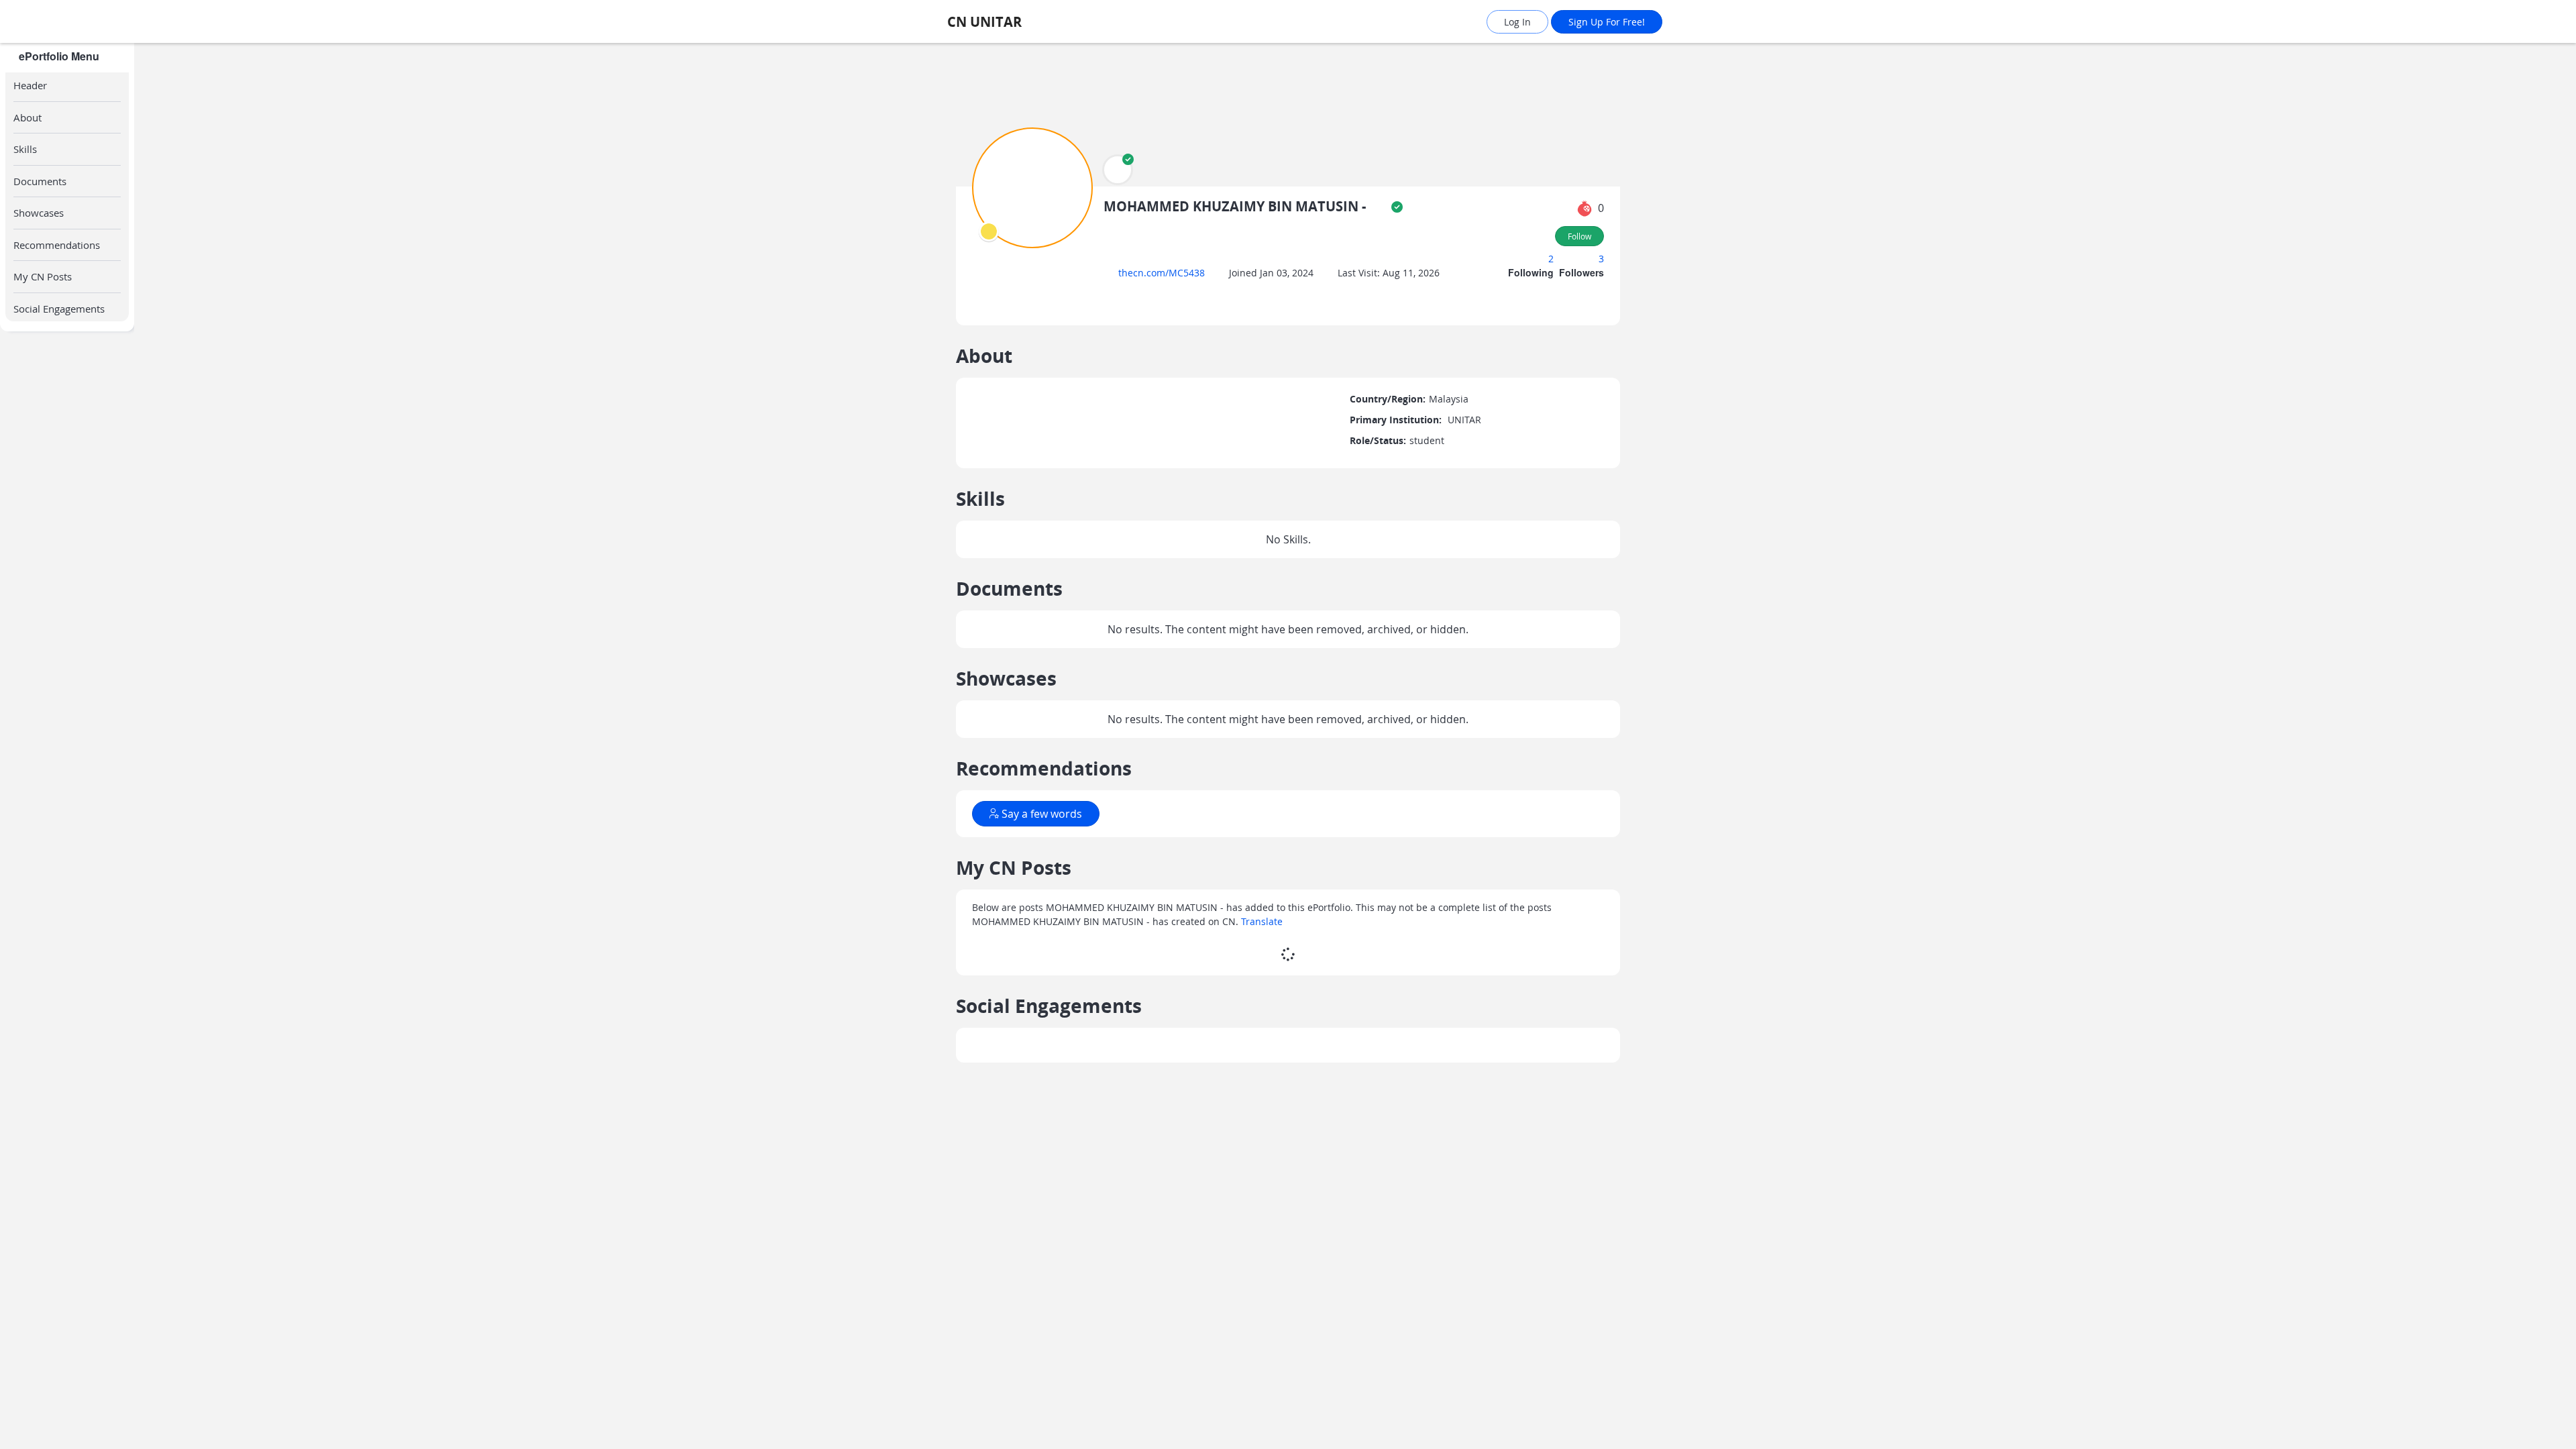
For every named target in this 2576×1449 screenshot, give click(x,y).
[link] (1023, 22)
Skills (25, 149)
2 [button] (1552, 259)
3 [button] (1601, 259)
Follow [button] (1579, 236)
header (30, 85)
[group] (67, 746)
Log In (1517, 22)
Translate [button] (1262, 966)
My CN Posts (43, 276)
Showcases (39, 213)
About (28, 117)
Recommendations (57, 245)
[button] (1118, 170)
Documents (40, 181)
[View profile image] (1032, 187)
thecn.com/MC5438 (1166, 273)
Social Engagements (59, 309)
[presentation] (989, 231)
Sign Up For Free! (1607, 22)
